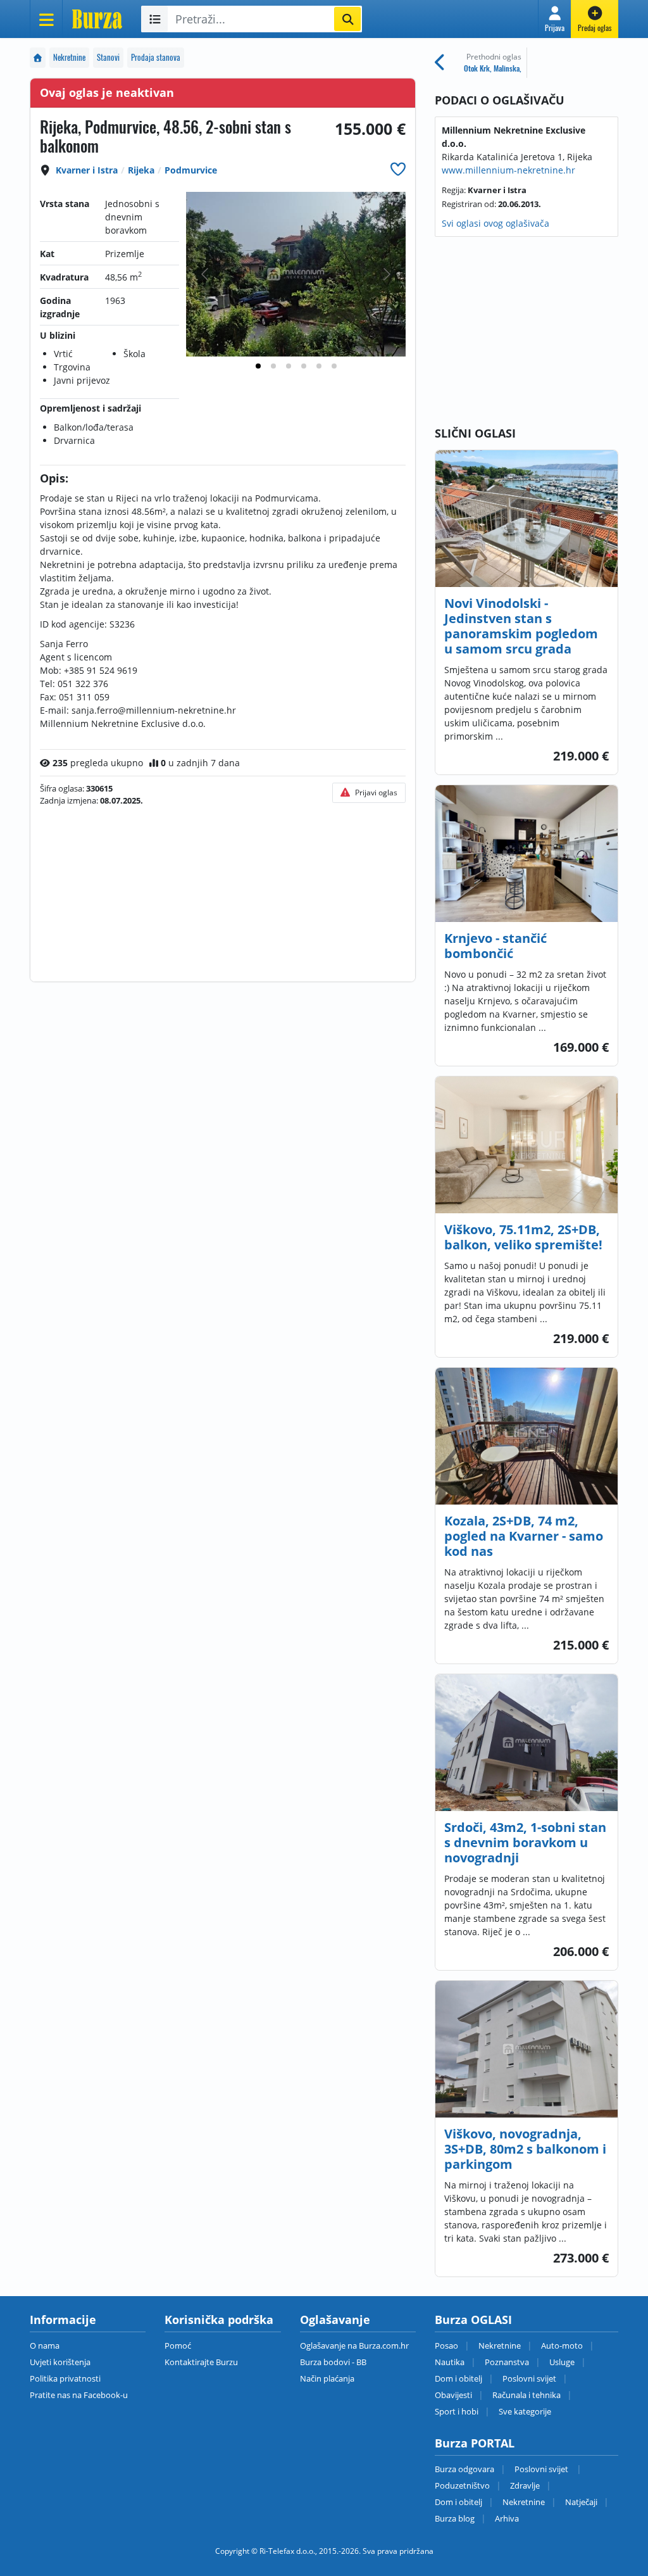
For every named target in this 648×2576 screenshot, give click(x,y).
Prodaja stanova (156, 57)
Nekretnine (69, 57)
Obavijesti (453, 2395)
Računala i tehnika (526, 2395)
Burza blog (455, 2518)
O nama (45, 2346)
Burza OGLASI (473, 2320)
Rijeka (141, 170)
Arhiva (507, 2518)
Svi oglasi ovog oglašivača (495, 223)
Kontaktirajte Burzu (201, 2362)
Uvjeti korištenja (60, 2362)
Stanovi (108, 57)
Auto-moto (562, 2346)
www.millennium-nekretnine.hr (508, 170)
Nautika (450, 2362)
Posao (446, 2346)
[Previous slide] (206, 274)
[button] (555, 19)
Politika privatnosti (65, 2378)
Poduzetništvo (462, 2485)
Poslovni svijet (529, 2378)
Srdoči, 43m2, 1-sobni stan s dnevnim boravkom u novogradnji (525, 1842)
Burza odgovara (464, 2469)
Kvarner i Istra (87, 170)
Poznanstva (507, 2362)
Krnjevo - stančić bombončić (495, 946)
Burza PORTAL (475, 2443)
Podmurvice (191, 170)
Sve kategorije (525, 2411)
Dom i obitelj (458, 2378)
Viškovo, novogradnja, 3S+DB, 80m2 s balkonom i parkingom (525, 2149)
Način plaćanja (327, 2378)
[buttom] (398, 169)
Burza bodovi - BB (333, 2362)
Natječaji (581, 2502)
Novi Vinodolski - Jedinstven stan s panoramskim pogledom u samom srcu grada (521, 626)
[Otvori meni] (46, 19)
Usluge (562, 2362)
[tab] (258, 366)
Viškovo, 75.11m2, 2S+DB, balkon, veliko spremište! (523, 1237)
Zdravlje (525, 2485)
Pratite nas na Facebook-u (79, 2395)
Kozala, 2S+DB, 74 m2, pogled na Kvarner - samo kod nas (524, 1536)
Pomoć (178, 2346)
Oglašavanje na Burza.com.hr (354, 2346)
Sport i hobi (457, 2411)
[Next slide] (386, 274)
